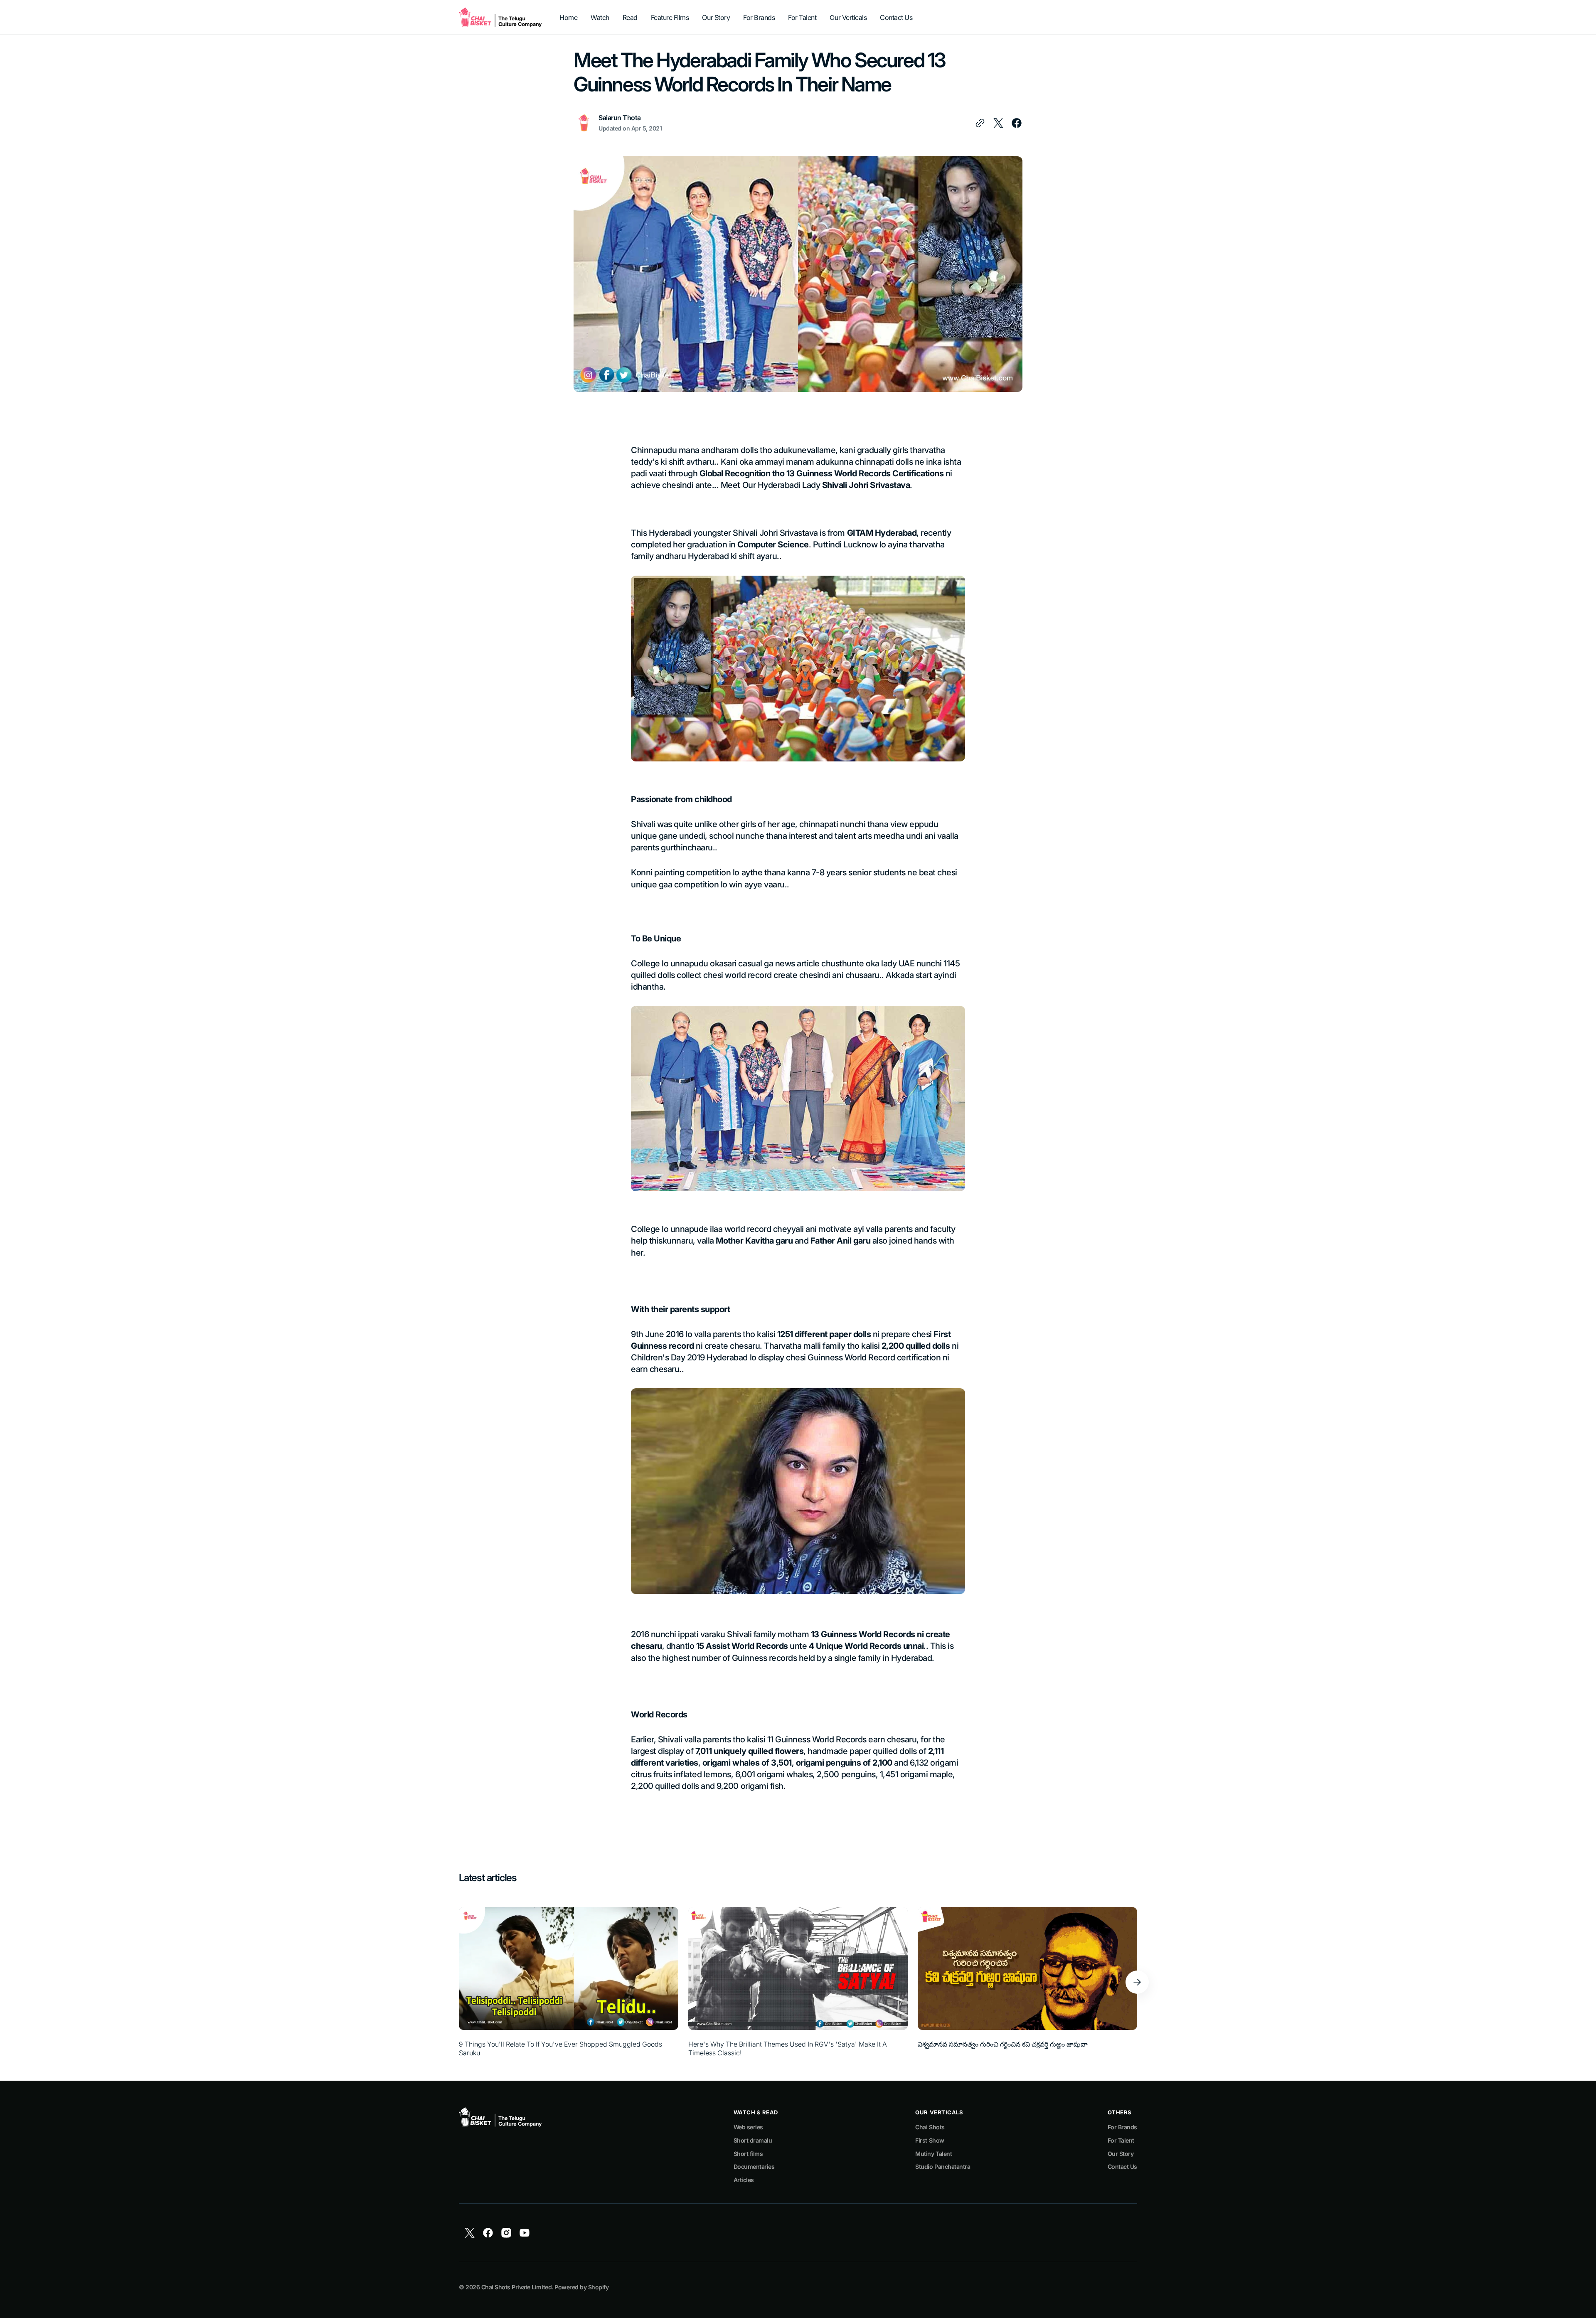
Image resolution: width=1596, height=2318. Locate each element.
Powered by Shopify (581, 2287)
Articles (744, 2180)
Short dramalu (753, 2140)
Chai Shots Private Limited (516, 2287)
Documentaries (754, 2167)
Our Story (1121, 2154)
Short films (748, 2154)
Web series (748, 2127)
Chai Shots (930, 2127)
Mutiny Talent (933, 2154)
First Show (930, 2140)
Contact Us (1122, 2167)
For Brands (1122, 2127)
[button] (1137, 1982)
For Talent (1121, 2140)
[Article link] (569, 1982)
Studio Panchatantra (943, 2167)
